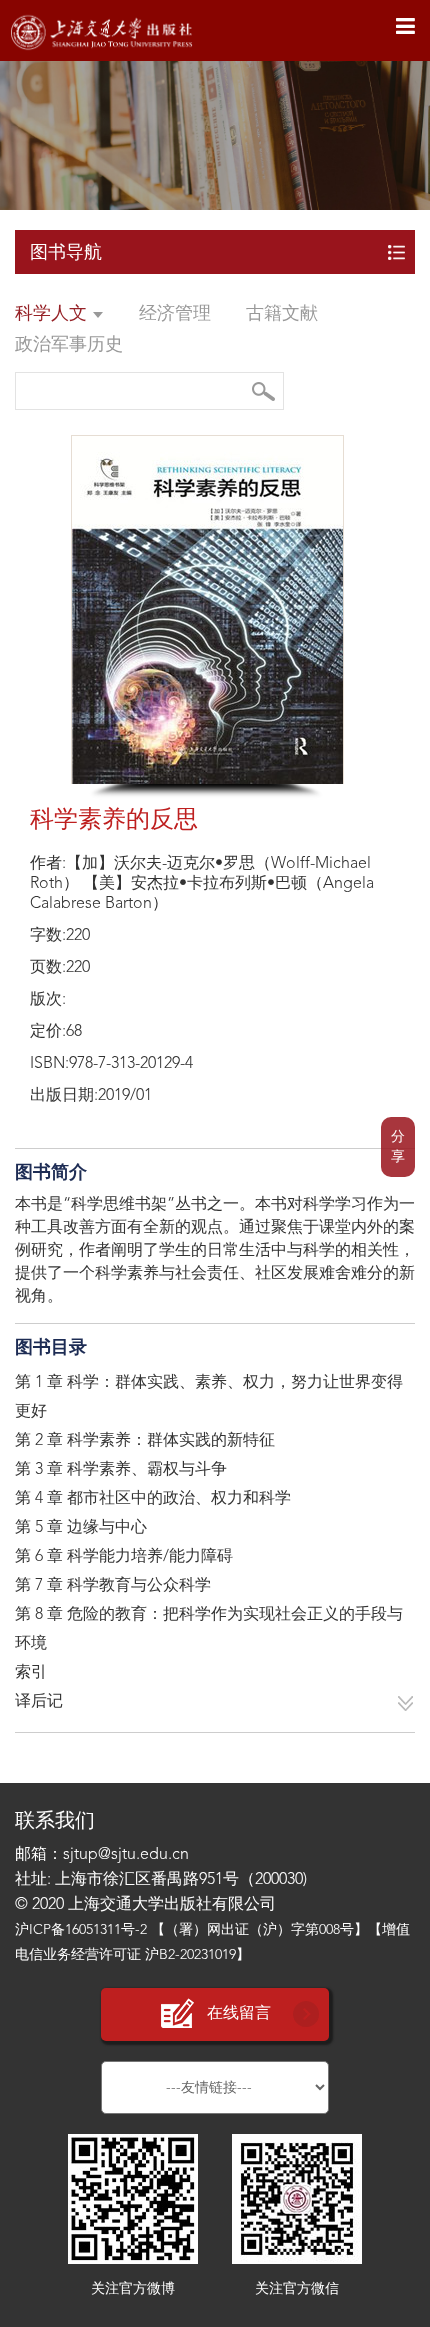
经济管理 (175, 314)
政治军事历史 (69, 345)
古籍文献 (282, 314)
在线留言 (239, 2014)
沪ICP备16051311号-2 (81, 1930)
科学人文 (53, 314)
